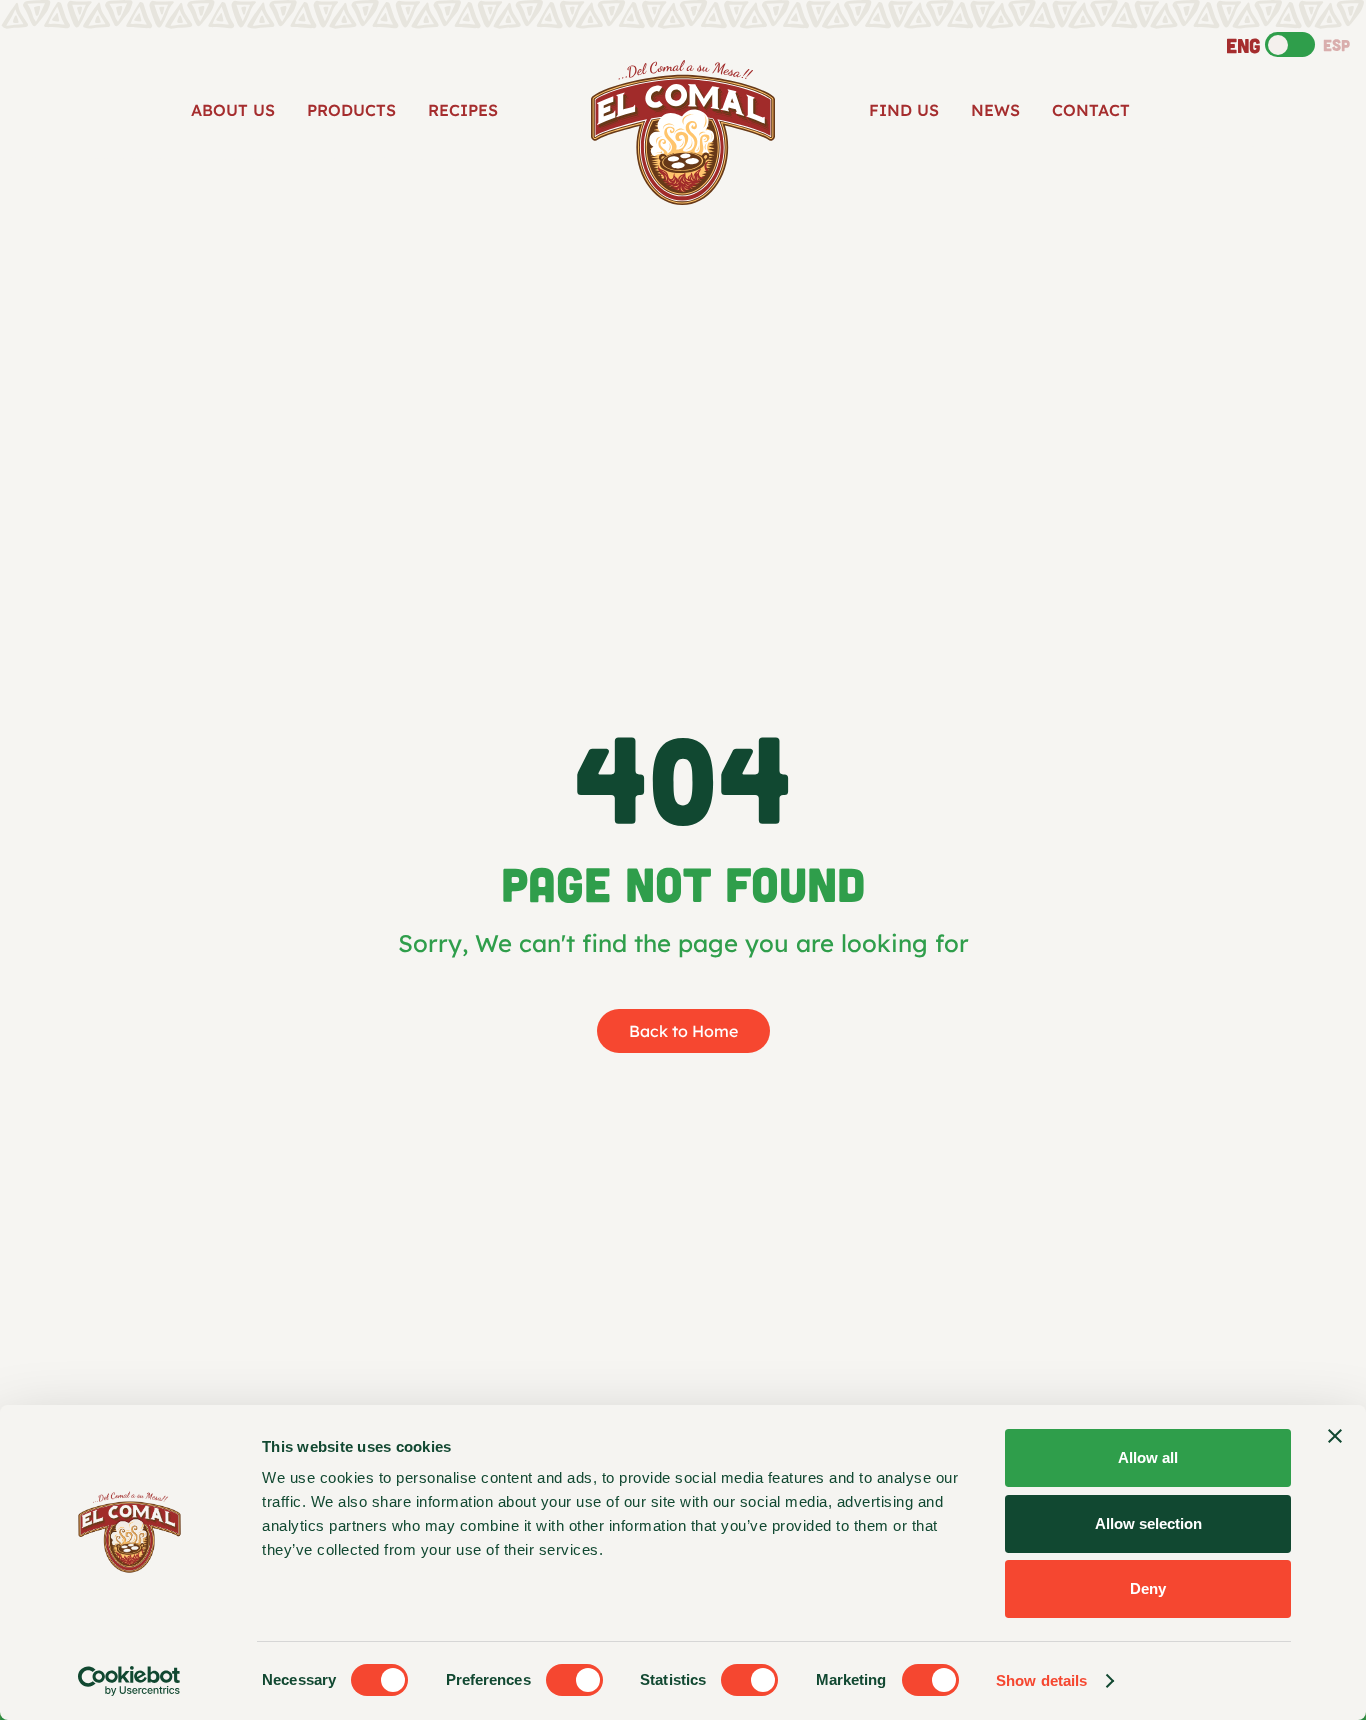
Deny (1148, 1588)
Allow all (1148, 1457)
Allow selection (1148, 1523)
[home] (683, 132)
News (995, 110)
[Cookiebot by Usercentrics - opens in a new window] (129, 1681)
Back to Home (683, 1031)
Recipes (463, 110)
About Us (233, 110)
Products (351, 110)
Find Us (904, 110)
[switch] (574, 1680)
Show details (1041, 1680)
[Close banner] (1335, 1436)
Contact (1091, 110)
